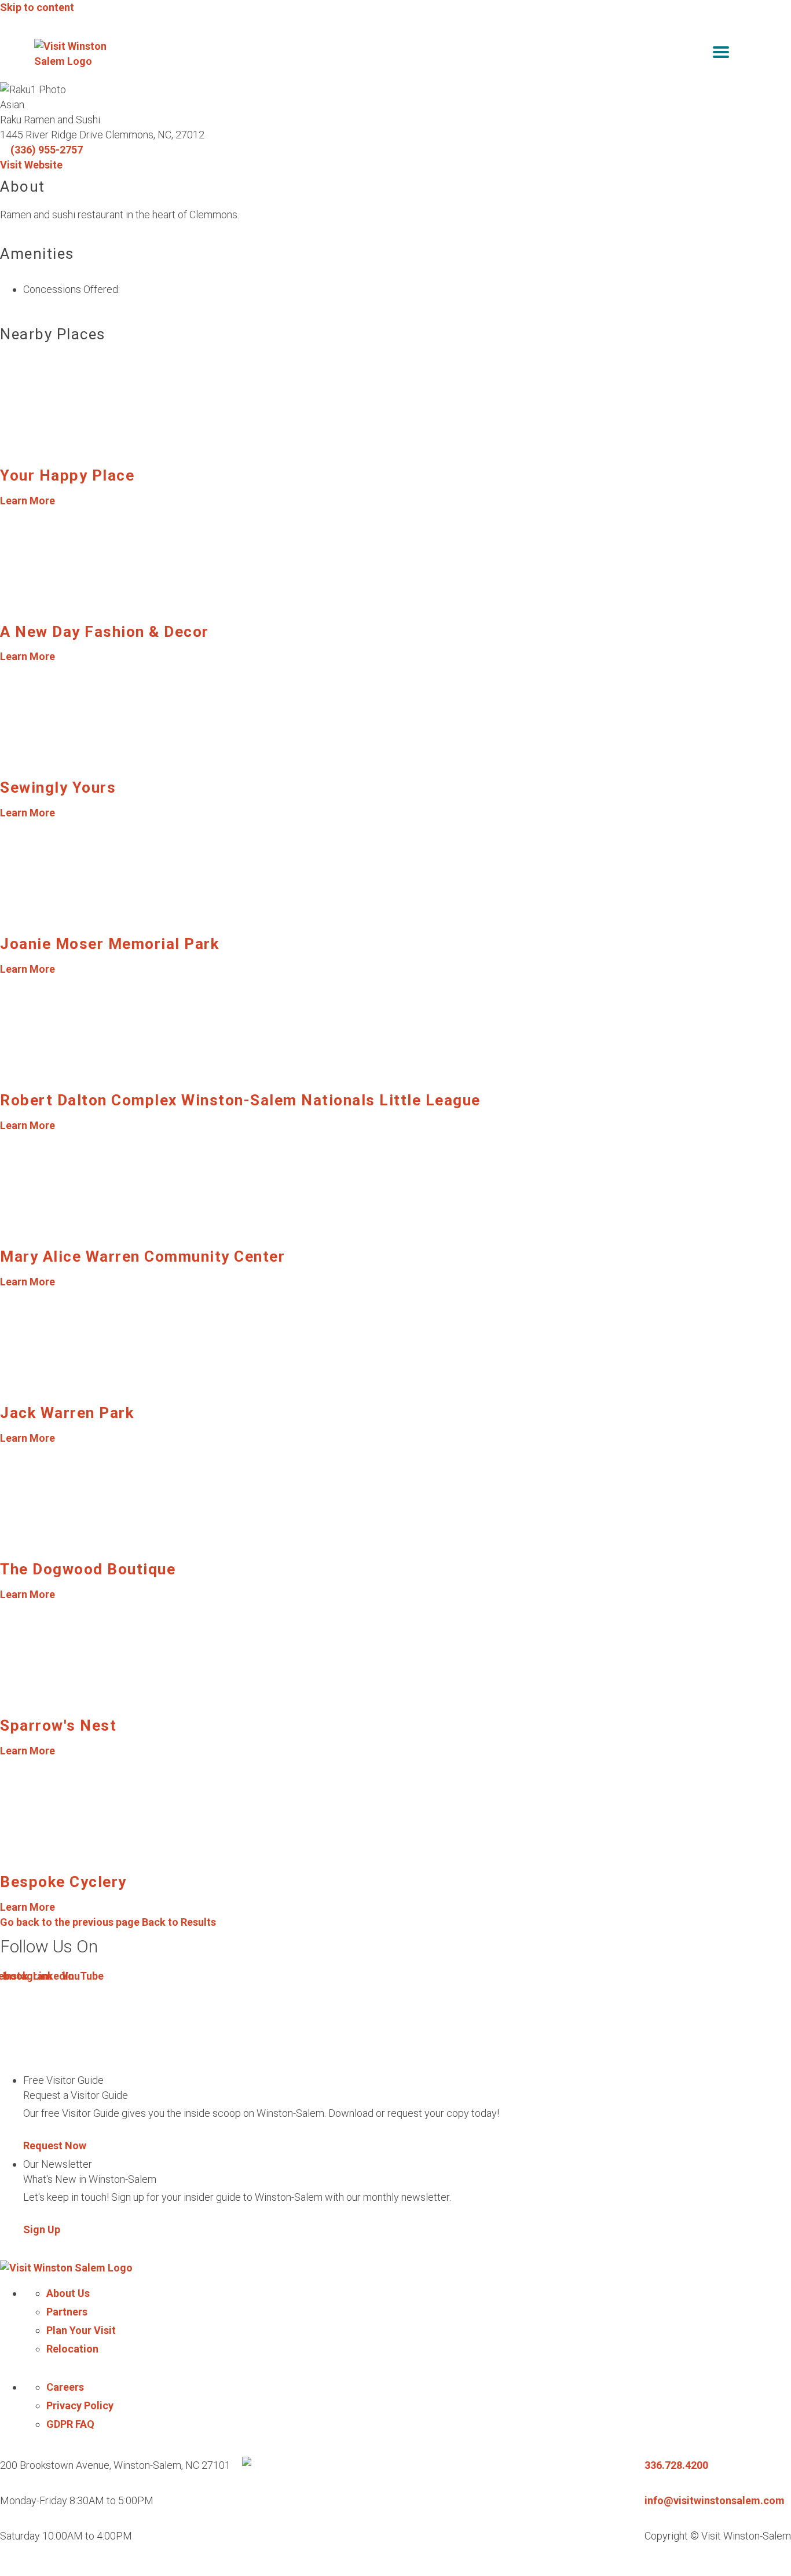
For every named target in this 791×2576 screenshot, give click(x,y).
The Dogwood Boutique (88, 1569)
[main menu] (721, 54)
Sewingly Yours (58, 787)
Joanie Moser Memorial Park (109, 944)
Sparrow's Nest (58, 1725)
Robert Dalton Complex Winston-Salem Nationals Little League (240, 1100)
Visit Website (31, 165)
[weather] (749, 54)
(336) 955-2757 (47, 150)
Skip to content (37, 7)
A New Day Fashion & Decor (105, 632)
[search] (697, 54)
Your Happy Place (67, 475)
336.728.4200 (676, 2465)
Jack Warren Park (67, 1413)
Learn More (28, 501)
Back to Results (108, 1922)
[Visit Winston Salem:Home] (75, 54)
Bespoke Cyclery (63, 1882)
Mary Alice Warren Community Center (142, 1256)
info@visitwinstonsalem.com (715, 2500)
